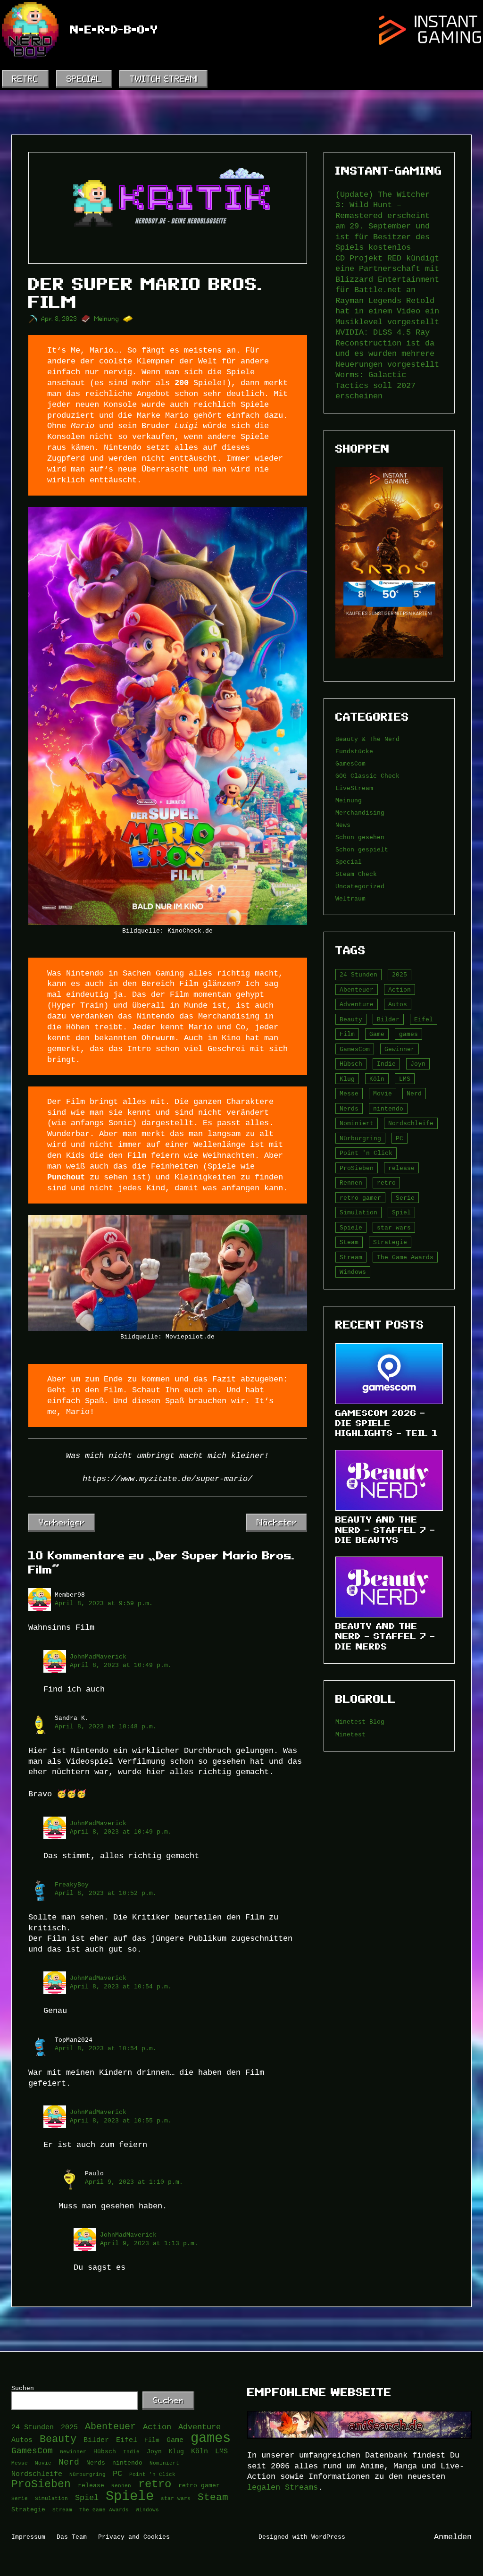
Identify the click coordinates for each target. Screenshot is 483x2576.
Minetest (350, 1734)
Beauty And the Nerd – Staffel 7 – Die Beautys (385, 1530)
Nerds (349, 1109)
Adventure (357, 1004)
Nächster (277, 1522)
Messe (349, 1094)
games (408, 1034)
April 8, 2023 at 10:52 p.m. (106, 1893)
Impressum (28, 2537)
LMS (405, 1079)
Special (349, 862)
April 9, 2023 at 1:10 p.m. (134, 2182)
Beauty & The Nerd (367, 739)
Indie (386, 1064)
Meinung (107, 319)
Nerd (414, 1094)
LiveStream (354, 788)
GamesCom (350, 764)
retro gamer (360, 1198)
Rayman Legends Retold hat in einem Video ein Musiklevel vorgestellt (387, 311)
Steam (349, 1242)
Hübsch (351, 1064)
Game (377, 1034)
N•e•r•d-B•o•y (114, 30)
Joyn (418, 1064)
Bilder (388, 1019)
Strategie (390, 1242)
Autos (398, 1004)
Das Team (72, 2537)
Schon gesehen (360, 837)
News (343, 825)
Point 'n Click (366, 1153)
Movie (383, 1094)
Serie (405, 1198)
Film (347, 1034)
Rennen (351, 1183)
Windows (353, 1272)
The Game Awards (405, 1257)
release (401, 1168)
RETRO (25, 79)
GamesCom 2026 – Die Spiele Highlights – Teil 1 (387, 1423)
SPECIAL (84, 79)
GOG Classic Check (367, 776)
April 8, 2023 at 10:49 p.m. (121, 1665)
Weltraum (350, 899)
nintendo (388, 1109)
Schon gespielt (362, 850)
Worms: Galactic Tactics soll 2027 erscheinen (375, 385)
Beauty (351, 1019)
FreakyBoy (72, 1885)
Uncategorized (360, 886)
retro (386, 1183)
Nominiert (357, 1123)
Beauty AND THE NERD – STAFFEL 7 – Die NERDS (385, 1636)
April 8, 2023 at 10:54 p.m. (121, 1987)
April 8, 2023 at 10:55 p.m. (121, 2121)
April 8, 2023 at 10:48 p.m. (106, 1726)
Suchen (23, 2388)
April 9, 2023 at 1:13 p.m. (149, 2243)
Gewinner (400, 1049)
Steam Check (356, 874)
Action (400, 990)
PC (400, 1138)
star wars (394, 1228)
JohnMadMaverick (98, 1657)
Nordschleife (411, 1123)
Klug (347, 1079)
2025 (400, 975)
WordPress (328, 2537)
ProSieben (357, 1168)
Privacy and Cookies (134, 2537)
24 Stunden (358, 975)
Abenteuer (357, 990)
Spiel (401, 1212)
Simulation (358, 1212)
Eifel (424, 1019)
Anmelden (453, 2537)
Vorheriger (62, 1522)
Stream (351, 1257)
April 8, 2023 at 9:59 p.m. (104, 1603)
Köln (377, 1079)
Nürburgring (360, 1138)
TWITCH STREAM (163, 79)
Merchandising (360, 813)
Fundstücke (354, 751)
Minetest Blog (360, 1722)
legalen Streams (283, 2487)
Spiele (351, 1228)
